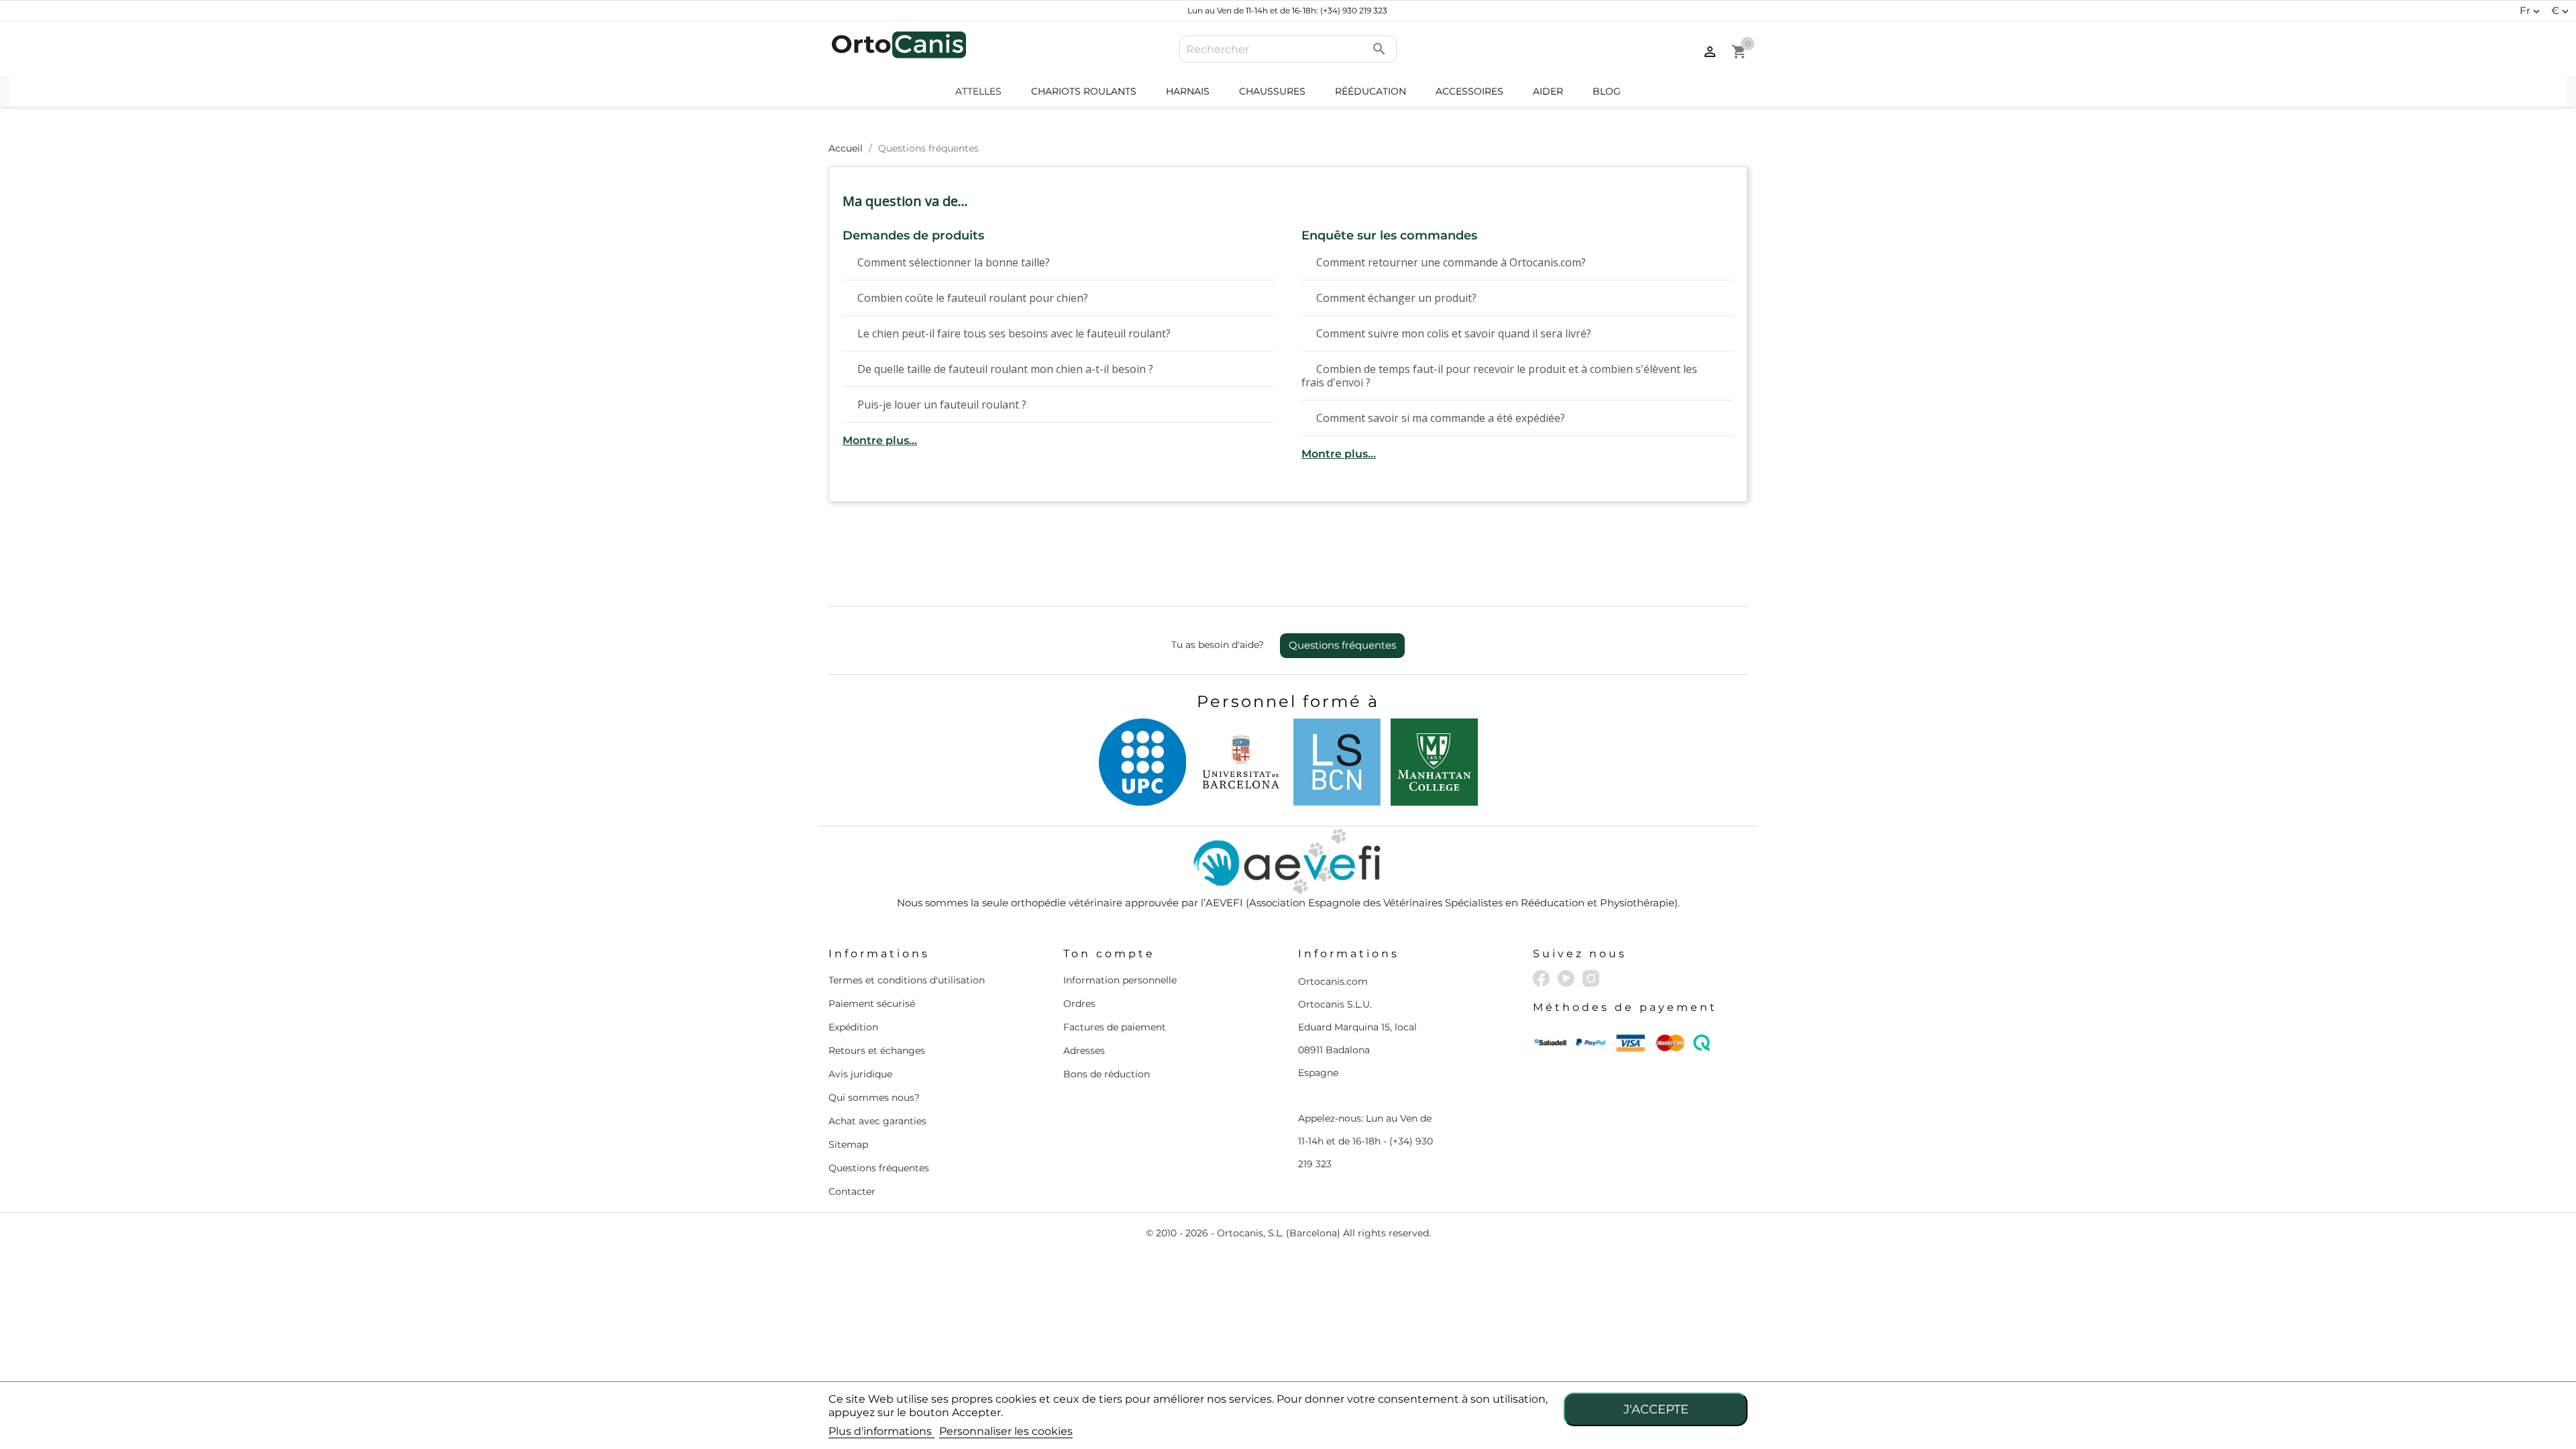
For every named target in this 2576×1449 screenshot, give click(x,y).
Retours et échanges (877, 1051)
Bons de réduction (1107, 1074)
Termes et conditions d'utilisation (907, 980)
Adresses (1084, 1051)
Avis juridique (860, 1074)
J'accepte (1656, 1409)
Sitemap (848, 1144)
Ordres (1079, 1004)
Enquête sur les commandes (1389, 236)
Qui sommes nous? (874, 1097)
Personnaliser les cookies (1006, 1431)
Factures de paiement (1115, 1027)
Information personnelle (1120, 980)
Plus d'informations (881, 1431)
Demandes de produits (913, 236)
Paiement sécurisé (872, 1004)
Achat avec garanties (877, 1121)
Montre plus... (880, 440)
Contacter (852, 1191)
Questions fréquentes (1342, 645)
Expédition (853, 1027)
